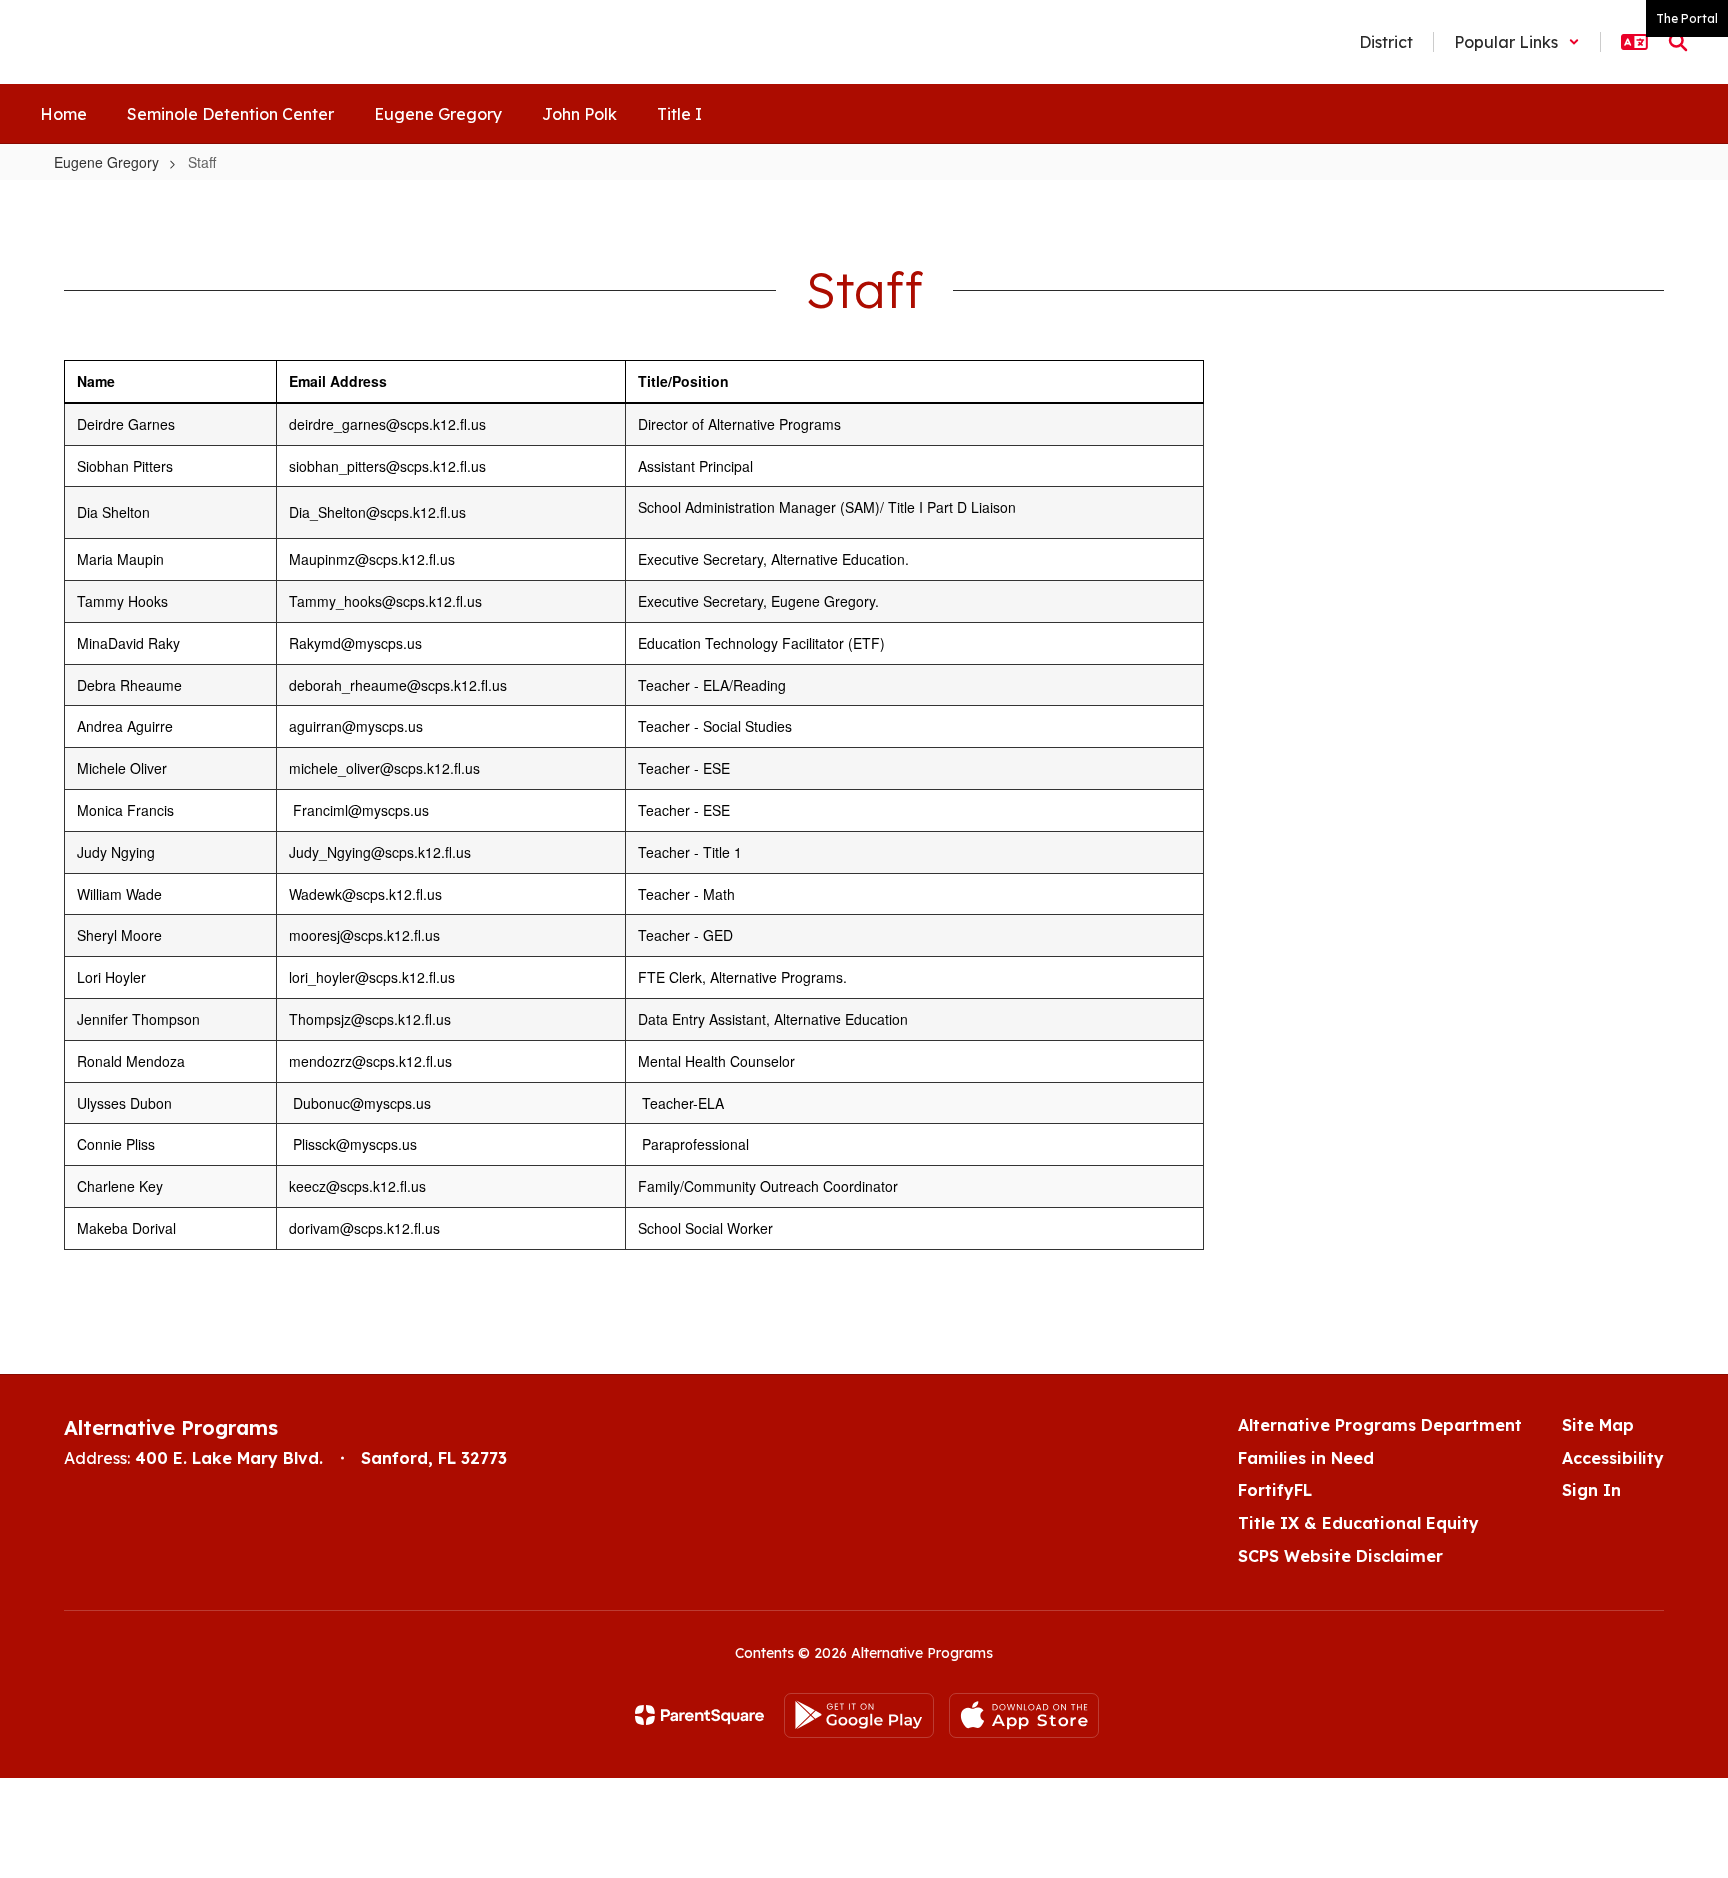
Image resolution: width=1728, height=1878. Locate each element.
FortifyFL (1275, 1490)
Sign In (1591, 1490)
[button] (1517, 42)
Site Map (1598, 1425)
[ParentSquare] (699, 1715)
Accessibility (1613, 1458)
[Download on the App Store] (1024, 1715)
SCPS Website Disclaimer (1340, 1556)
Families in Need (1306, 1458)
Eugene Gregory (106, 162)
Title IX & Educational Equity (1358, 1523)
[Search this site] (1678, 42)
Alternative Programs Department (1380, 1425)
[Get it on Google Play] (859, 1715)
